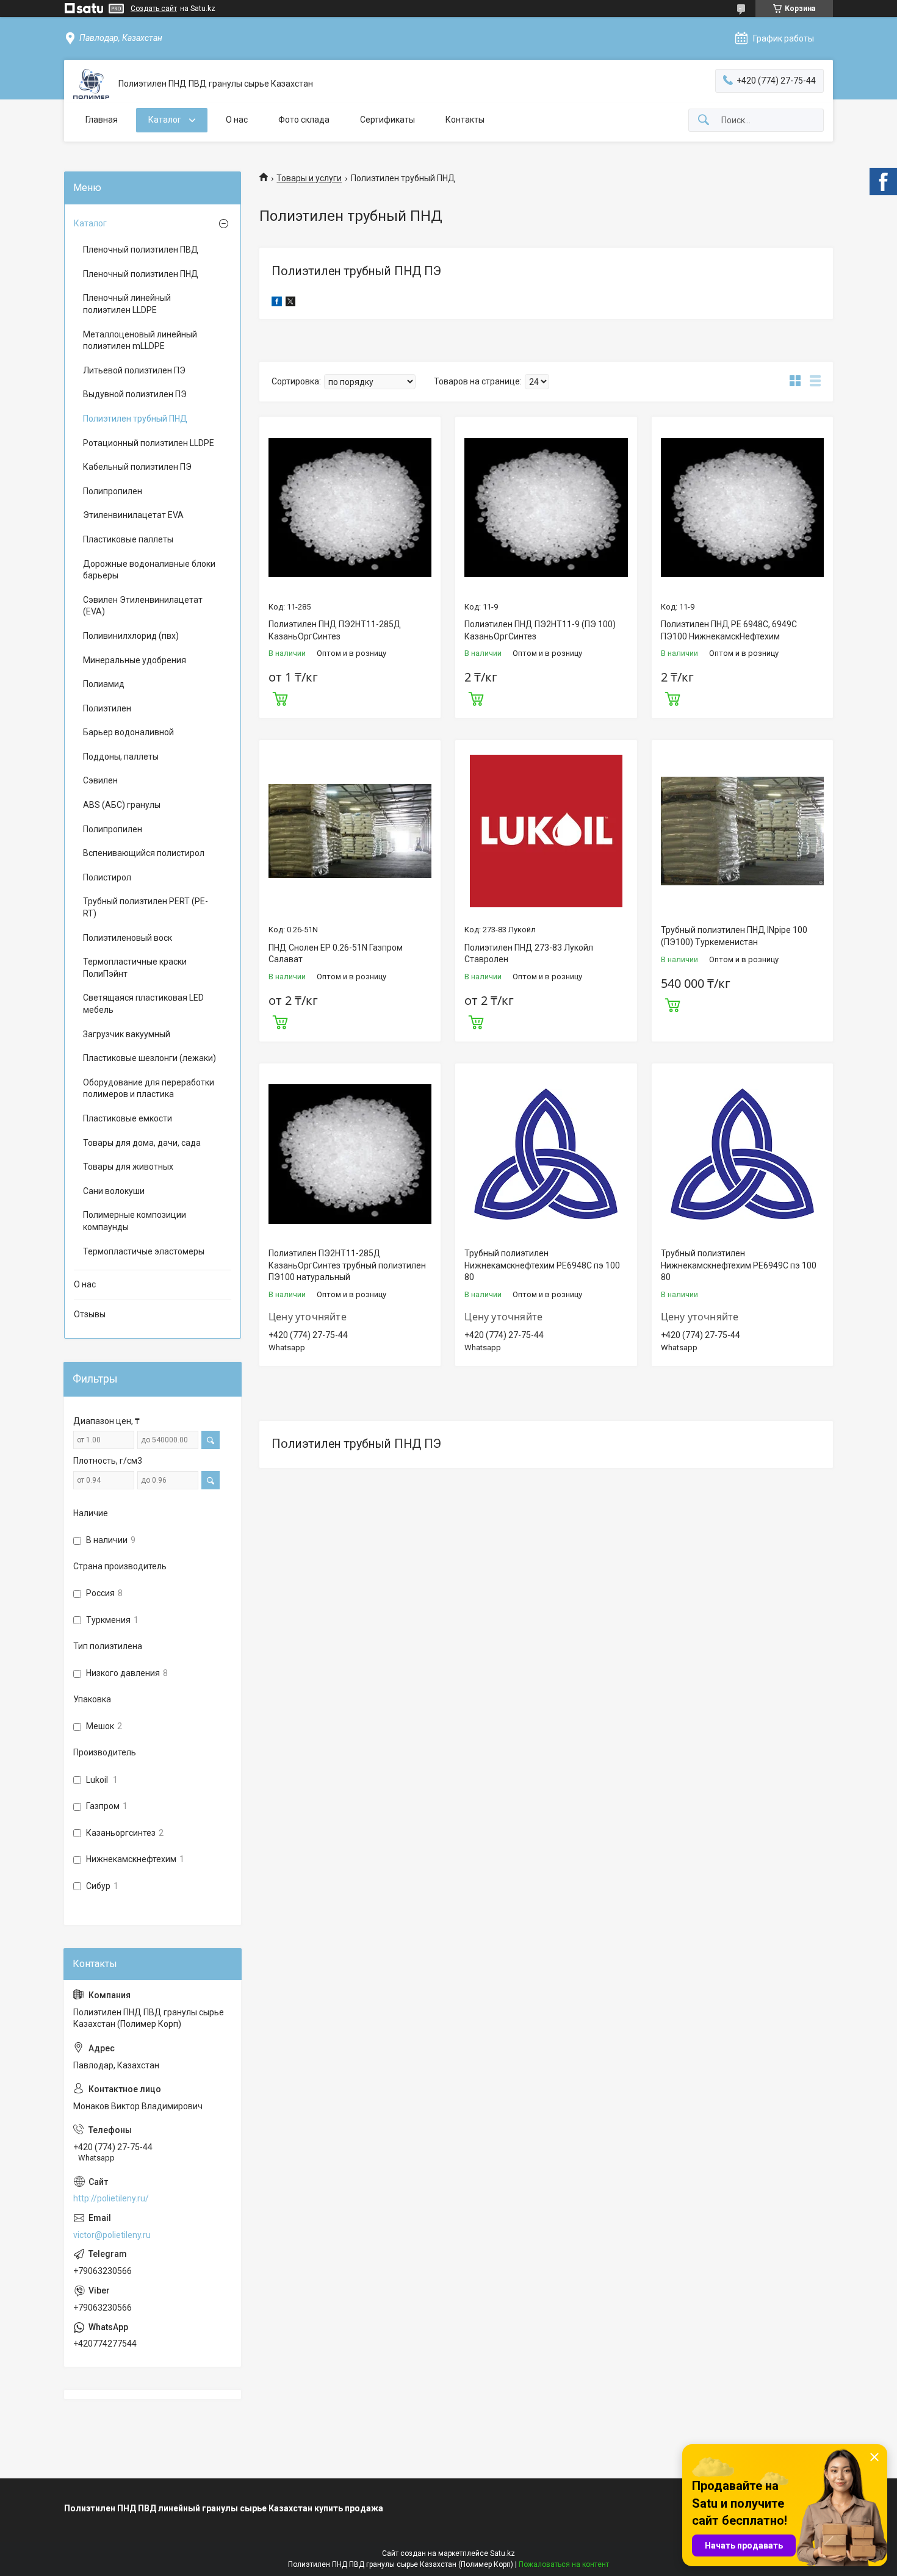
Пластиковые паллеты (128, 539)
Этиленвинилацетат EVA (133, 515)
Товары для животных (128, 1167)
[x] (290, 303)
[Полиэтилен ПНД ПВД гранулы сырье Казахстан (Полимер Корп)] (91, 84)
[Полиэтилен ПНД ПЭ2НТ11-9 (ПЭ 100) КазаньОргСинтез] (546, 507)
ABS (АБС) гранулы (122, 805)
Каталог (166, 120)
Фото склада (304, 120)
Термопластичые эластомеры (144, 1251)
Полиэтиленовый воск (128, 938)
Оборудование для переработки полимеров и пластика (149, 1088)
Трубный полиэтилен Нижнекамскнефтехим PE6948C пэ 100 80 (542, 1265)
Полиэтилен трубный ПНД (135, 419)
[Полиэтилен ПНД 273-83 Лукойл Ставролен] (546, 831)
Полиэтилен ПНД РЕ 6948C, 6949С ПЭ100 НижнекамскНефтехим (729, 630)
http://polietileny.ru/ (111, 2198)
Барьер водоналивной (128, 732)
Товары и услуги (309, 178)
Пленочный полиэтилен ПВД (141, 250)
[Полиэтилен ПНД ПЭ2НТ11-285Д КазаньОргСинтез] (350, 507)
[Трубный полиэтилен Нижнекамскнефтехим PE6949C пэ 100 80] (742, 1154)
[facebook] (277, 303)
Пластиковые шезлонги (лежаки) (149, 1058)
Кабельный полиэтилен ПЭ (137, 467)
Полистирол (107, 877)
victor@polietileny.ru (112, 2235)
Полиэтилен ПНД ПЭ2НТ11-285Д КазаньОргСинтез (335, 630)
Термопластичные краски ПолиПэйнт (135, 968)
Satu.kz (503, 2553)
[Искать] (704, 121)
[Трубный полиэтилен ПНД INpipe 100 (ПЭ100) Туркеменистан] (742, 831)
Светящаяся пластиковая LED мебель (143, 1004)
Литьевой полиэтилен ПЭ (134, 370)
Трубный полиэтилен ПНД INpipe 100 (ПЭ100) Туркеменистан (734, 936)
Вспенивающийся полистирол (144, 853)
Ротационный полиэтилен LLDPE (149, 443)
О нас (237, 120)
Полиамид (104, 684)
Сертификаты (387, 120)
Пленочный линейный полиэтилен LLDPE (127, 304)
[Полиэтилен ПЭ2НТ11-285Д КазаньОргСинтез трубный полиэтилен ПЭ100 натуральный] (350, 1154)
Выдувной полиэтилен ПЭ (135, 394)
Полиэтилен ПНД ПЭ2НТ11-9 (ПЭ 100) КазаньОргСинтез (540, 630)
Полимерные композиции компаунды (135, 1221)
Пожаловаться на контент (564, 2564)
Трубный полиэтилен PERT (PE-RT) (146, 907)
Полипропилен (113, 491)
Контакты (465, 120)
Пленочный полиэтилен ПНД (141, 274)
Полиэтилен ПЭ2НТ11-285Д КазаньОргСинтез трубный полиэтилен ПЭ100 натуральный (347, 1265)
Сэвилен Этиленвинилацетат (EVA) (143, 606)
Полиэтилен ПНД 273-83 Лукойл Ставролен (529, 954)
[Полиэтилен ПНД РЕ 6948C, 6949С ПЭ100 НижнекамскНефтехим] (742, 507)
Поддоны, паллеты (121, 757)
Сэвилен (100, 780)
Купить (280, 697)
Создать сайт (154, 9)
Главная (102, 120)
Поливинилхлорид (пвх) (131, 636)
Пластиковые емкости (128, 1118)
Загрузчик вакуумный (127, 1034)
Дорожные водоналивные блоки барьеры (149, 570)
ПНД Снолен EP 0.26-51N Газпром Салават (336, 954)
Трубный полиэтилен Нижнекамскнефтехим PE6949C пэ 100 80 (739, 1265)
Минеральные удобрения (135, 660)
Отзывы (90, 1314)
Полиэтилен (107, 708)
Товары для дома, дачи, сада (142, 1143)
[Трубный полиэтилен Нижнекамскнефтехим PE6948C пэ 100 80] (546, 1154)
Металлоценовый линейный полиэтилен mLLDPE (140, 340)
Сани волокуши (114, 1191)
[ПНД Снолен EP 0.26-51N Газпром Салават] (350, 831)
